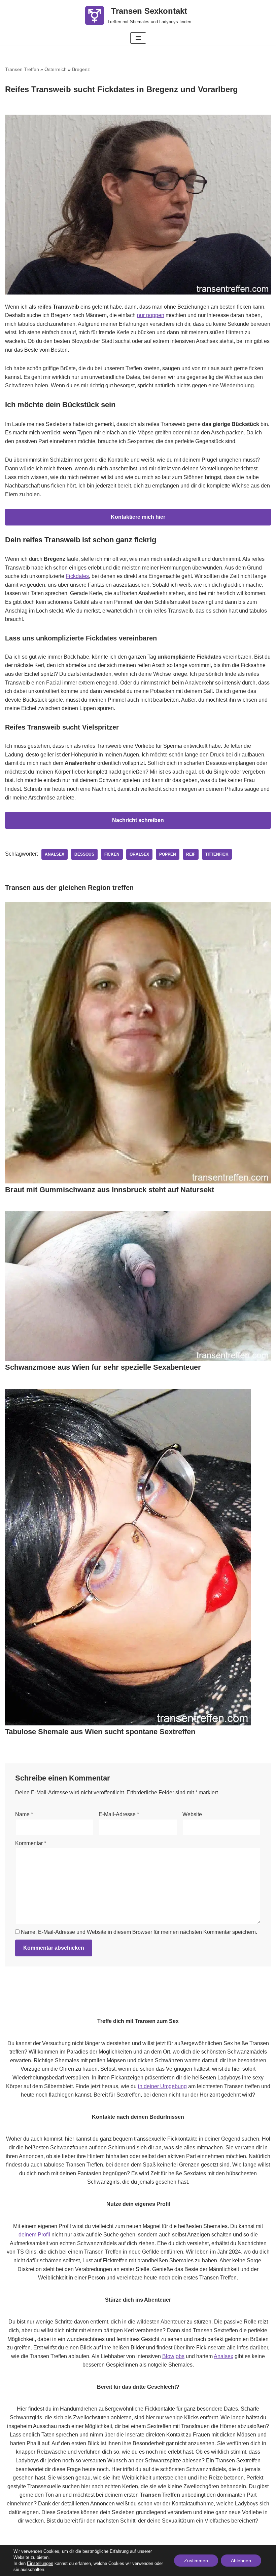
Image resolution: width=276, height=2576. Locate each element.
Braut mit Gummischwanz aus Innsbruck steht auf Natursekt (110, 1190)
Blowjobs (173, 2356)
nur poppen (151, 315)
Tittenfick (217, 854)
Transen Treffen (22, 69)
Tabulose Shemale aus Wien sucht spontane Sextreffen (100, 1732)
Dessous (84, 854)
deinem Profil (34, 2235)
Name (24, 1814)
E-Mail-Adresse (119, 1814)
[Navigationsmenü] (138, 38)
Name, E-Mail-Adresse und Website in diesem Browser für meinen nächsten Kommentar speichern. (139, 1932)
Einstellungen (40, 2563)
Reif (191, 854)
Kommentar (31, 1843)
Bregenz (81, 69)
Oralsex (139, 854)
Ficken (112, 854)
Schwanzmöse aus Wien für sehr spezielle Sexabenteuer (103, 1367)
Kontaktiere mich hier (138, 517)
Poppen (168, 854)
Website (192, 1814)
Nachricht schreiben (138, 820)
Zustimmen (196, 2561)
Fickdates (77, 576)
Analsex (55, 854)
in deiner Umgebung (162, 2086)
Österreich (56, 69)
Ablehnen (241, 2561)
